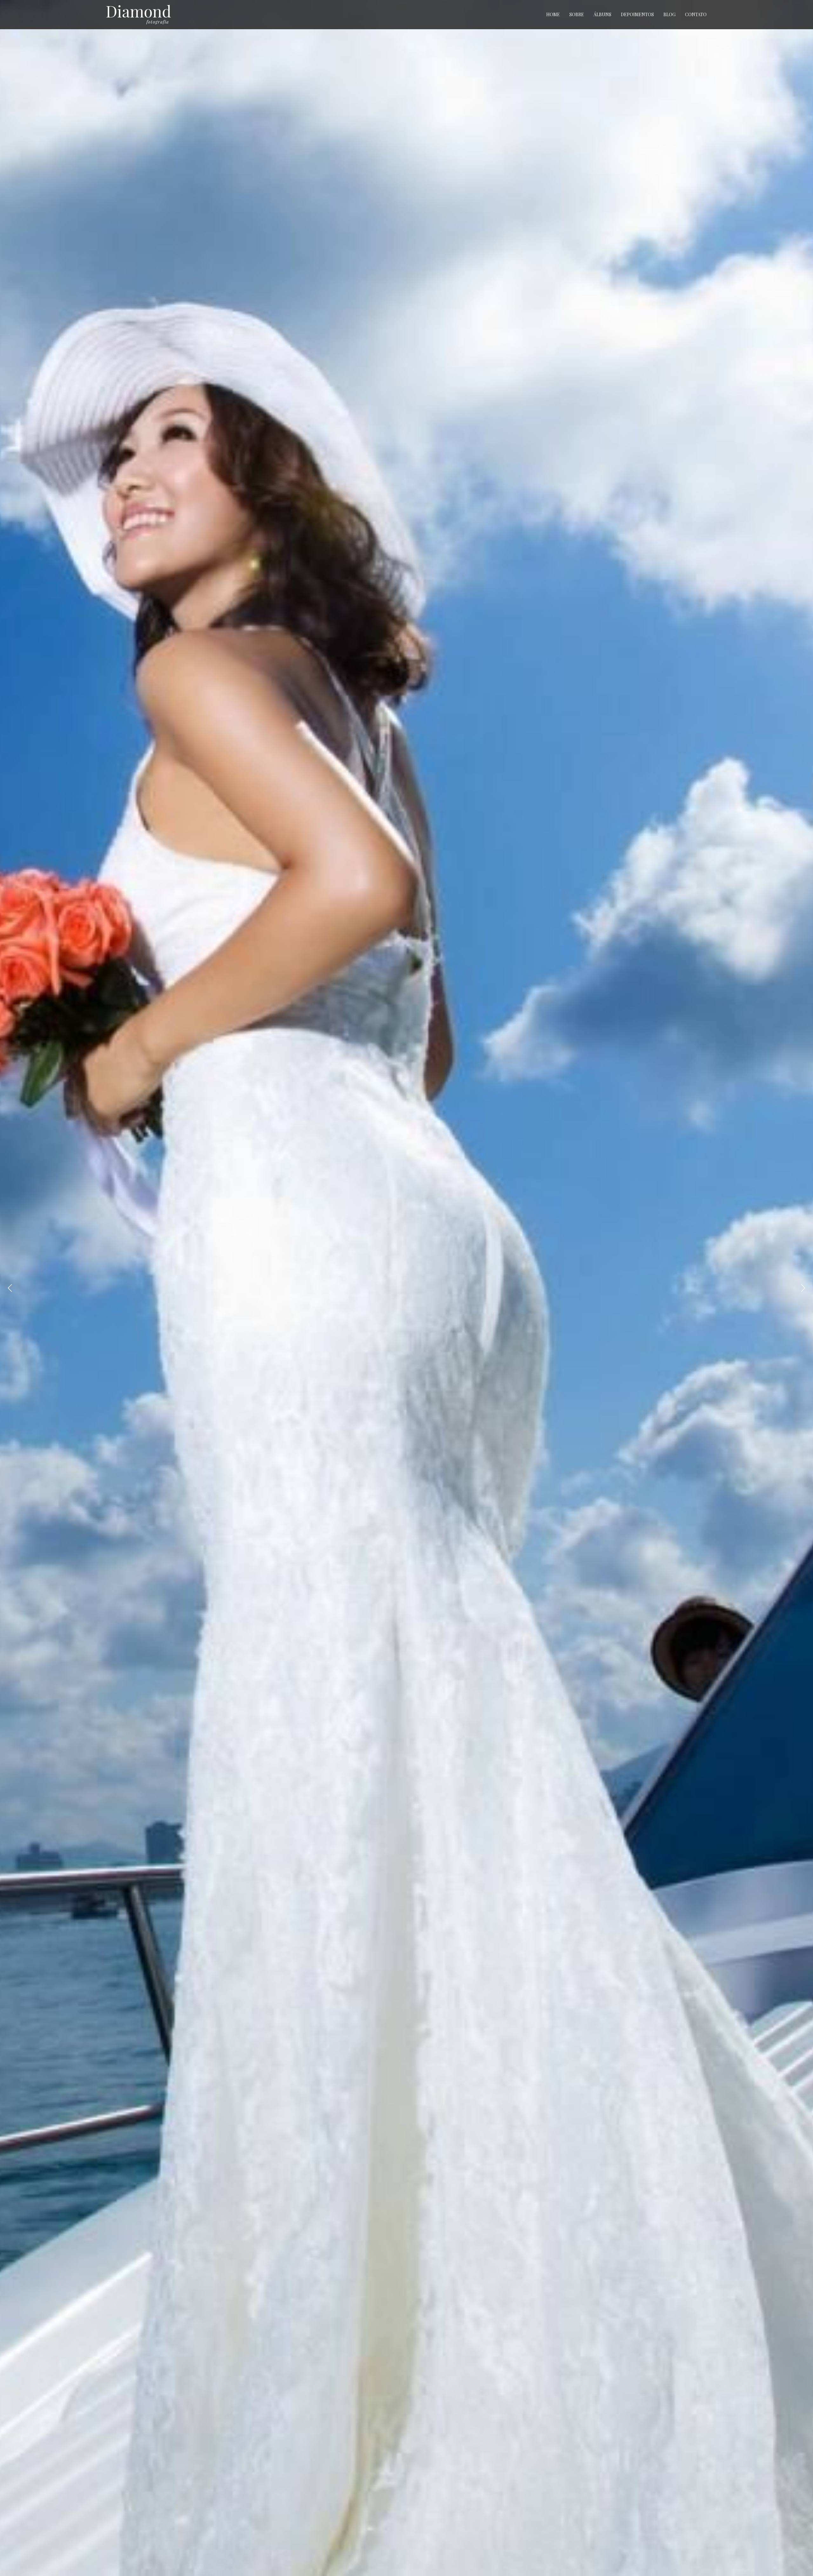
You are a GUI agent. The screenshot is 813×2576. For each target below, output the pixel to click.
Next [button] (803, 1288)
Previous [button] (10, 1288)
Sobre (577, 14)
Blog (669, 14)
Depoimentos (637, 14)
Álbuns (602, 14)
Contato (696, 14)
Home (553, 14)
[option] (406, 1288)
